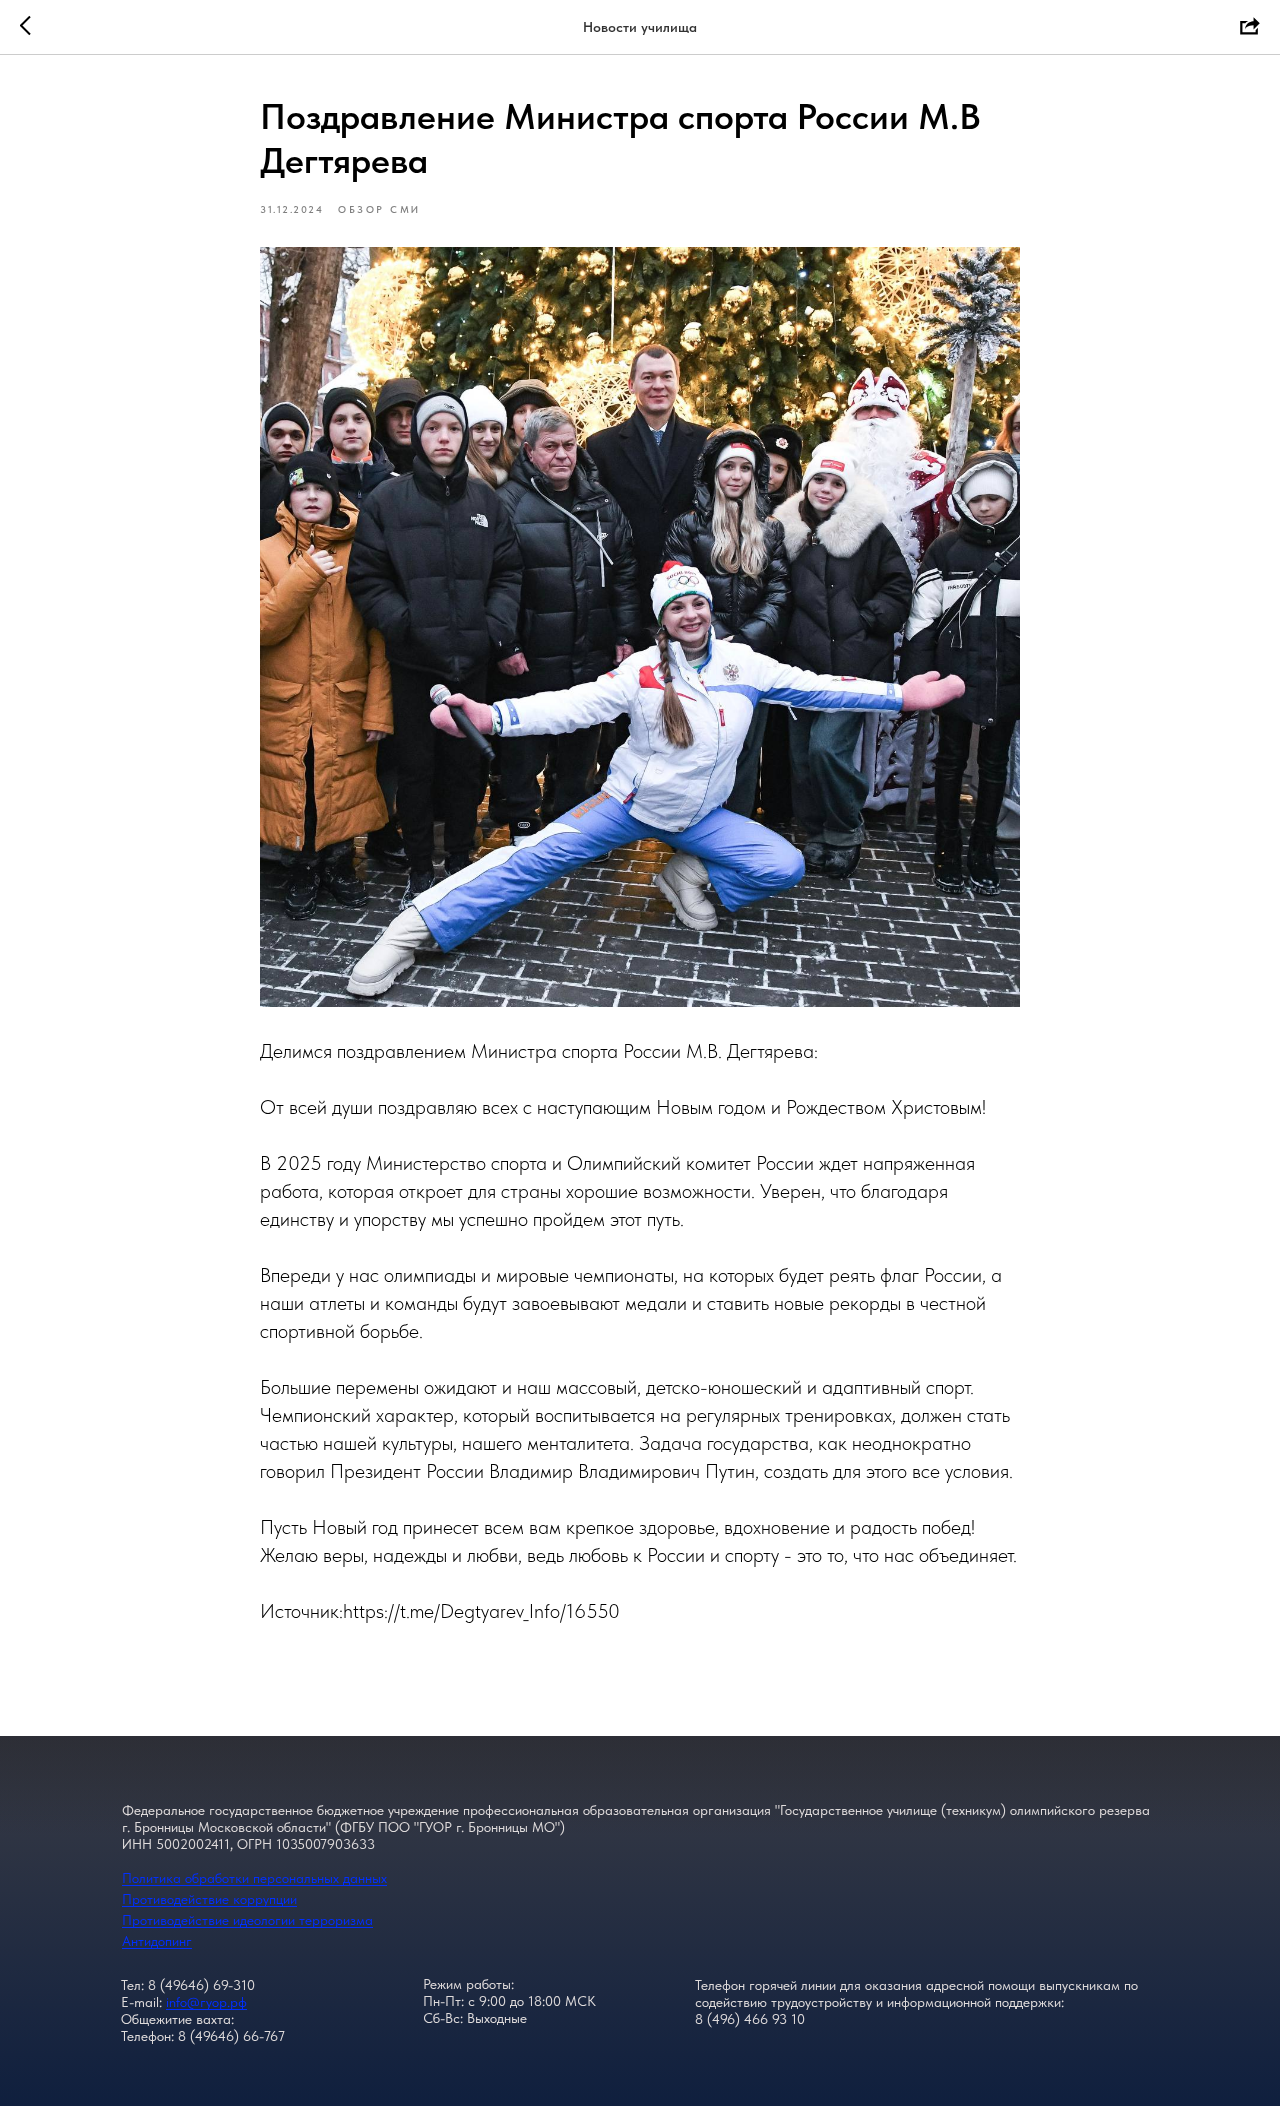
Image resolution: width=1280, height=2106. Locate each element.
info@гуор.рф (206, 2002)
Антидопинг (157, 1941)
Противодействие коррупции (209, 1899)
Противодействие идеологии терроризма (247, 1920)
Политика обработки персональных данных (254, 1878)
